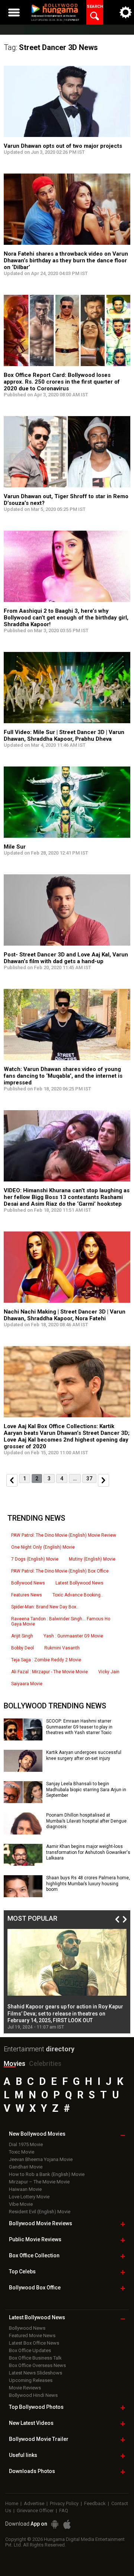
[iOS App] (67, 2524)
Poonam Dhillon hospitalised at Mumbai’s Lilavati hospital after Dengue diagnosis (86, 1821)
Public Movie (35, 2239)
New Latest (31, 2423)
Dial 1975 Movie (26, 2144)
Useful (23, 2455)
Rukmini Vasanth (62, 1648)
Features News (27, 1595)
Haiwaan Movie (25, 2189)
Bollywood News (28, 1583)
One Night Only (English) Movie (43, 1547)
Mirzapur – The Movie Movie (39, 2182)
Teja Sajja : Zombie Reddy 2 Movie (46, 1660)
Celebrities (45, 2063)
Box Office (34, 2255)
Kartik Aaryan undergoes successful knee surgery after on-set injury (84, 1755)
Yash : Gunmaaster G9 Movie (73, 1636)
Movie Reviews (25, 2388)
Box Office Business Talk (35, 2358)
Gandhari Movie (26, 2167)
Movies (15, 2063)
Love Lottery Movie (29, 2197)
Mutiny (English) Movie (92, 1559)
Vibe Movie (21, 2204)
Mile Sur (15, 847)
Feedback (95, 2503)
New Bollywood (37, 2134)
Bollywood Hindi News (33, 2395)
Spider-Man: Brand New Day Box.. (45, 1607)
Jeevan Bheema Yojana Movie (41, 2159)
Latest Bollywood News (79, 1583)
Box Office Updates (30, 2350)
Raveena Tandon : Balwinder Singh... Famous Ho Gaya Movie (61, 1621)
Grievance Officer (35, 2511)
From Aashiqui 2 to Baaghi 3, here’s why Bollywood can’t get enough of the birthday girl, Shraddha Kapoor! (66, 618)
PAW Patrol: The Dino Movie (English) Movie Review (64, 1535)
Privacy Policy (64, 2503)
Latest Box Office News (34, 2343)
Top (22, 2271)
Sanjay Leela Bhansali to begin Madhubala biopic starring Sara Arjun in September (86, 1790)
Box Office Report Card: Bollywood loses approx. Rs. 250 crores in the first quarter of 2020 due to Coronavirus (62, 382)
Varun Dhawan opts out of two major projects (63, 146)
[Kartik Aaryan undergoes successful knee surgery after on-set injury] (23, 1769)
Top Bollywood (36, 2407)
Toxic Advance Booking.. (78, 1595)
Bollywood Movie (41, 2223)
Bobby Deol (23, 1648)
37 (89, 1479)
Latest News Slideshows (36, 2373)
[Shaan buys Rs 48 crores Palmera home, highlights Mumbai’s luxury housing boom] (23, 1895)
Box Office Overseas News (37, 2365)
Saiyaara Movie (27, 1684)
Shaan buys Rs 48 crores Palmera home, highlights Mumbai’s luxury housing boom (88, 1884)
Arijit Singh (22, 1636)
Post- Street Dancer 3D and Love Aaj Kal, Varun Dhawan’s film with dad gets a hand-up (66, 958)
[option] (67, 1979)
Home (12, 2503)
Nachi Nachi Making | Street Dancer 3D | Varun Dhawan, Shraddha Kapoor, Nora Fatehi (65, 1315)
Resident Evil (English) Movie (40, 2212)
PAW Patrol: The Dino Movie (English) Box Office (60, 1571)
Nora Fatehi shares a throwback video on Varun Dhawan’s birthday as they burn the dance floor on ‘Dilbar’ (66, 260)
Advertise (34, 2503)
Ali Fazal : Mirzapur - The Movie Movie (50, 1672)
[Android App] (55, 2524)
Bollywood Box (35, 2288)
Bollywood (39, 2439)
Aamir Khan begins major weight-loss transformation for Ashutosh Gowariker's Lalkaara (88, 1852)
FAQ (64, 2511)
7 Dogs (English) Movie (35, 1559)
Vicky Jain (109, 1672)
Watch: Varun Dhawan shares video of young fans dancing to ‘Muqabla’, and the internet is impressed (63, 1076)
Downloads (32, 2471)
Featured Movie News (32, 2335)
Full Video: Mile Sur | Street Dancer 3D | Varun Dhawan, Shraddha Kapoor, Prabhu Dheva (64, 736)
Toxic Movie (22, 2152)
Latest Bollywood (37, 2317)
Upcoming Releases (31, 2380)
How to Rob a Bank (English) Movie (47, 2174)
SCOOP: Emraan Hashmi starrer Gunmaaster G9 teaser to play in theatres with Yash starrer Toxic (79, 1727)
